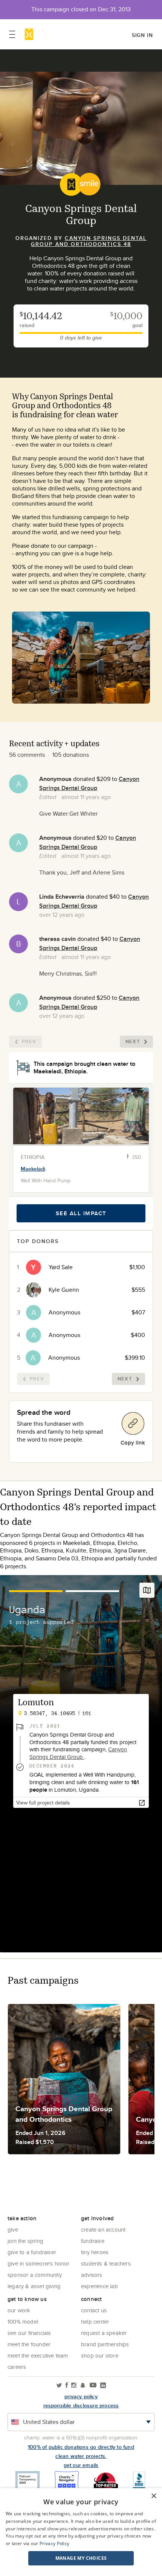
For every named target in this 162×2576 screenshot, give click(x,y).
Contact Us (94, 2310)
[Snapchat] (83, 2386)
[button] (81, 2558)
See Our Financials (29, 2333)
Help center (95, 2322)
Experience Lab (99, 2286)
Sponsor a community (35, 2275)
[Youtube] (93, 2386)
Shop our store (100, 2355)
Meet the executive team (38, 2355)
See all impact (81, 1213)
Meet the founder (29, 2344)
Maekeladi (33, 1169)
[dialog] (81, 2532)
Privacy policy (81, 2396)
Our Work (19, 2310)
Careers (17, 2367)
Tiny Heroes (95, 2252)
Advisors (92, 2275)
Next (133, 1041)
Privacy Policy (54, 2543)
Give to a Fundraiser (32, 2252)
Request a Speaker (104, 2333)
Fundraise (93, 2241)
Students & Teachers (106, 2263)
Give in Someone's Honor (39, 2263)
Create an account (103, 2229)
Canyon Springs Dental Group (89, 783)
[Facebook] (67, 2386)
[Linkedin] (103, 2386)
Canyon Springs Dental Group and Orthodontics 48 (89, 241)
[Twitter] (59, 2386)
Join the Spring (25, 2241)
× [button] (154, 2496)
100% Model (23, 2322)
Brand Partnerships (105, 2344)
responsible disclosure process (81, 2405)
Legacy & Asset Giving (34, 2286)
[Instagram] (74, 2386)
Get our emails (81, 2465)
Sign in (142, 35)
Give (13, 2229)
